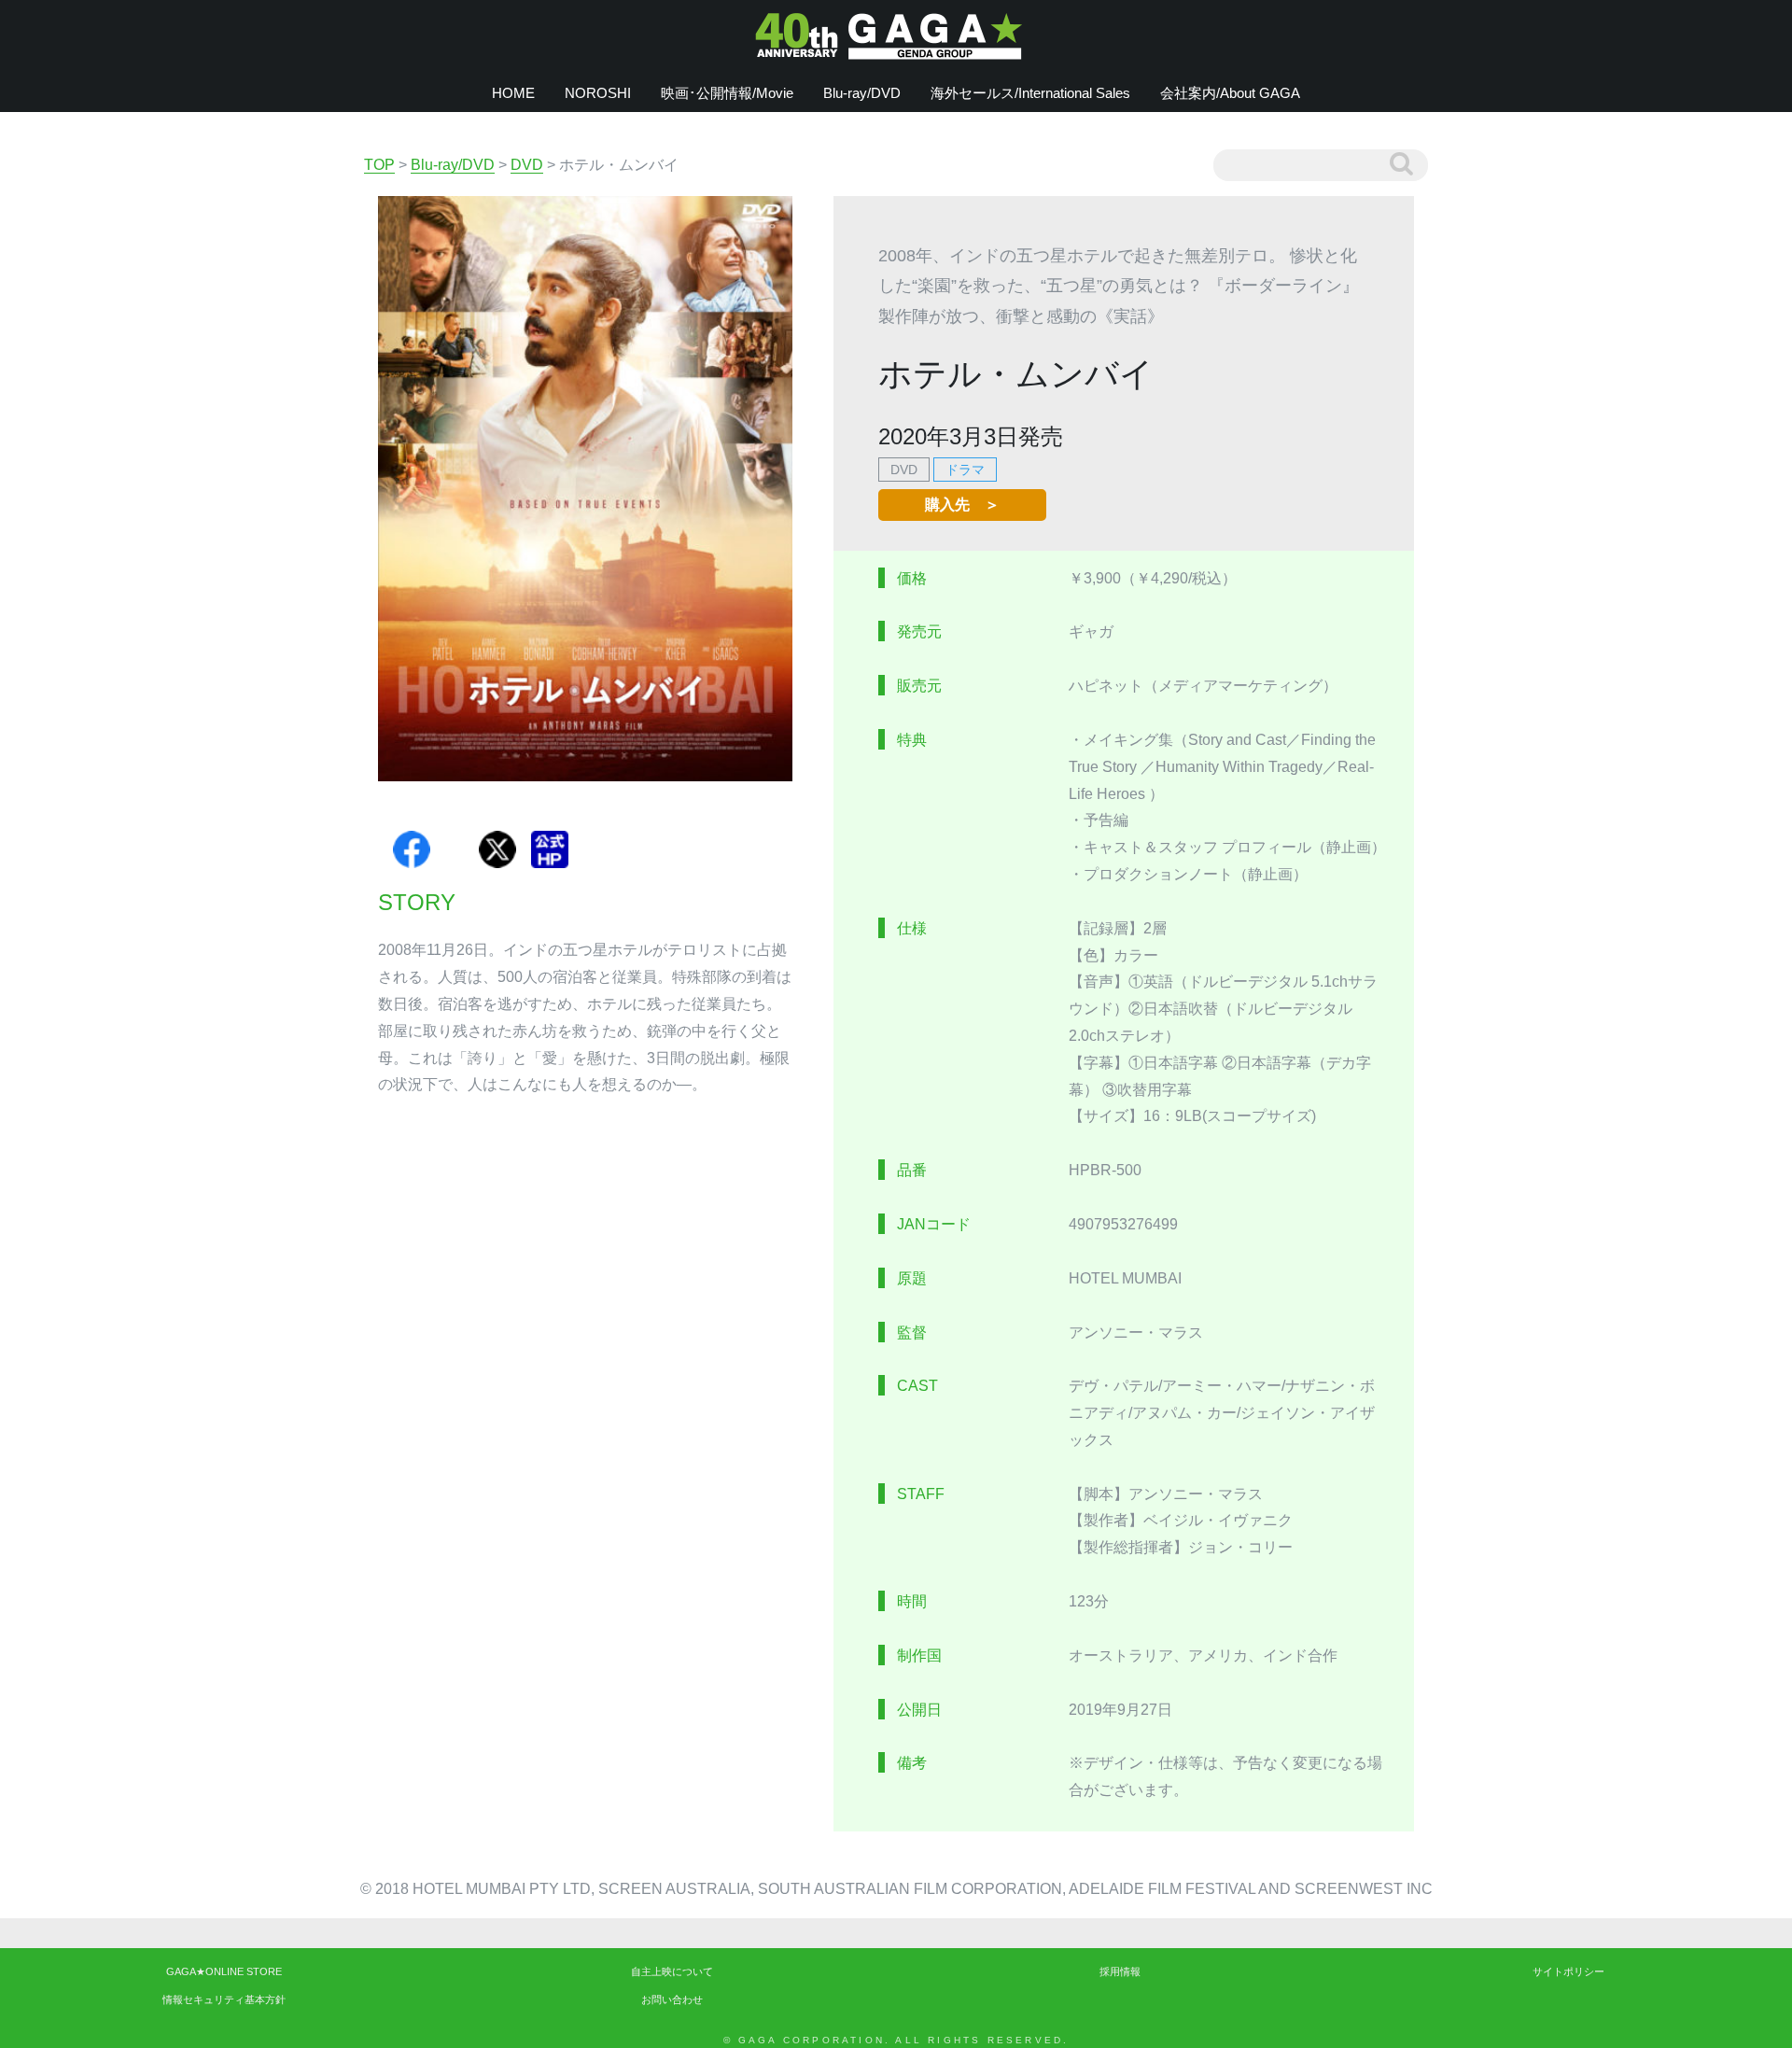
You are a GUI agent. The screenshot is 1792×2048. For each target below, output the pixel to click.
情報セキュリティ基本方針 (224, 1999)
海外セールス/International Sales (1030, 93)
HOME (513, 93)
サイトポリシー (1568, 1971)
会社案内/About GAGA (1230, 93)
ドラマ (965, 470)
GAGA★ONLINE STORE (224, 1971)
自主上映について (672, 1971)
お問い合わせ (672, 1999)
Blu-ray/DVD (862, 93)
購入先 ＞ (962, 505)
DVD (904, 470)
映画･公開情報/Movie (727, 93)
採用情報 (1120, 1971)
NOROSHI (598, 93)
